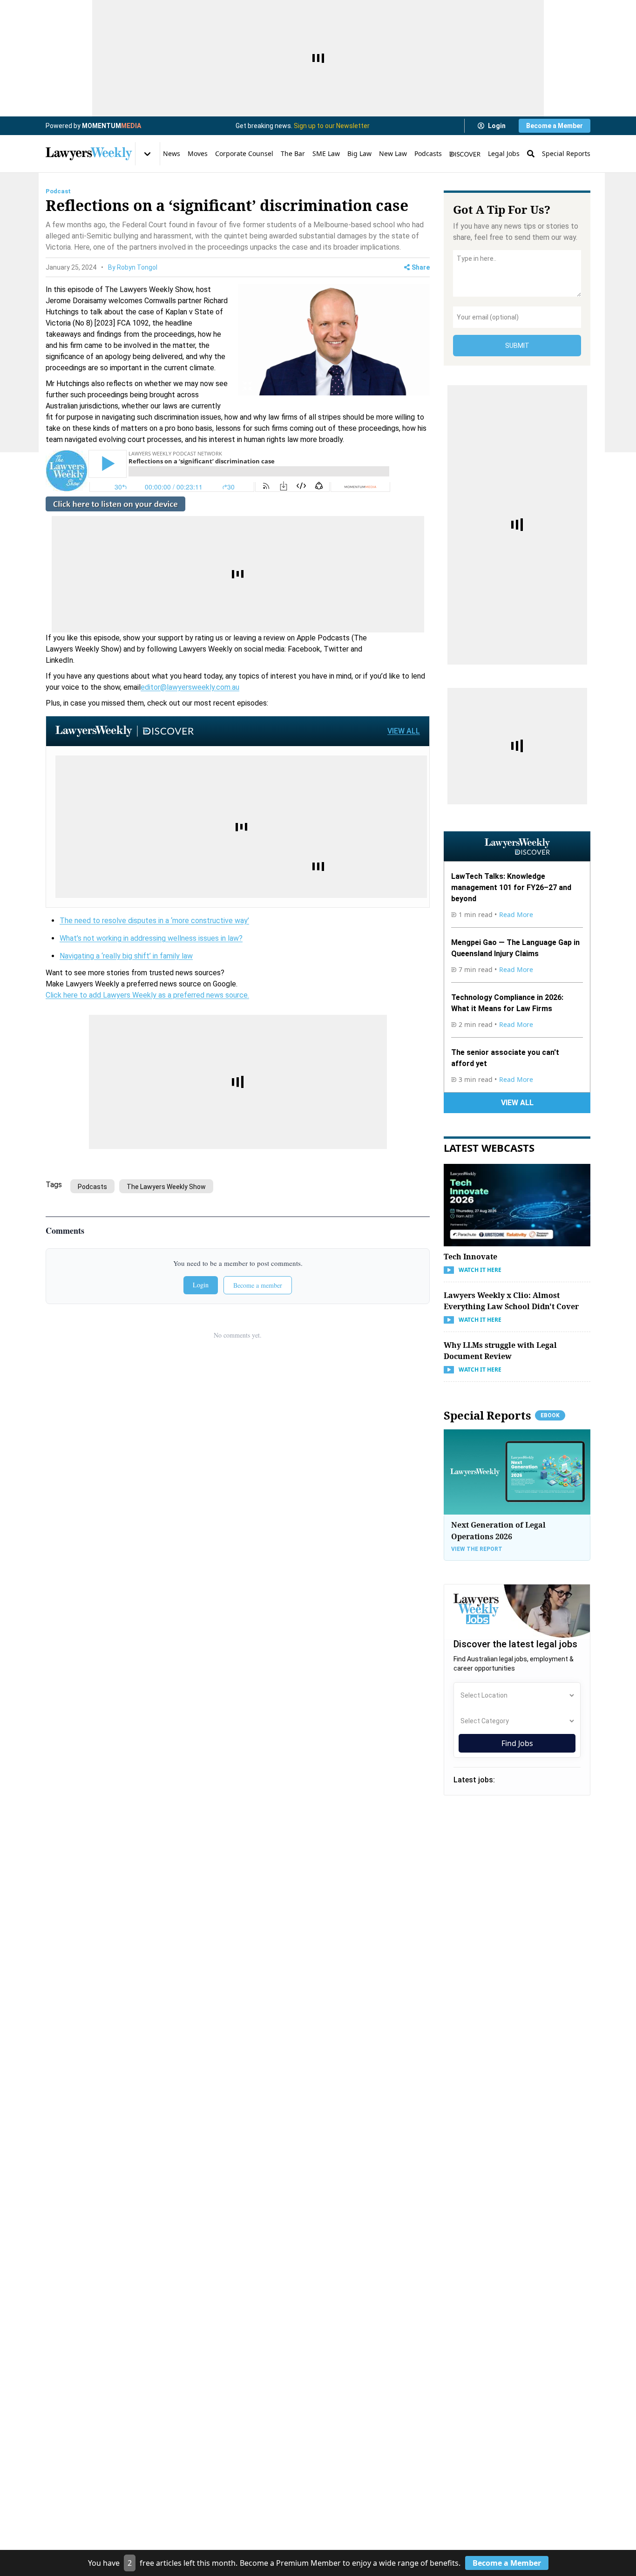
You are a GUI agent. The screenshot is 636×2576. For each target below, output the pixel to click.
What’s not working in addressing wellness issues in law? (151, 938)
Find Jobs (517, 1743)
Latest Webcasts (489, 1148)
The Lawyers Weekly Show (166, 1187)
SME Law (326, 153)
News (172, 153)
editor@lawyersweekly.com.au (190, 687)
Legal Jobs (504, 153)
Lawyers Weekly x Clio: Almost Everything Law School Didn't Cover (511, 1301)
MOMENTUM (112, 126)
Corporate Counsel (244, 153)
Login (497, 126)
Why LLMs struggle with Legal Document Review (500, 1351)
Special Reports (566, 153)
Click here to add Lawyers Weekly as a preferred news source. (147, 995)
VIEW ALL (404, 731)
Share (421, 267)
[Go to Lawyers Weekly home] (89, 154)
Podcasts (428, 153)
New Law (393, 153)
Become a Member (555, 126)
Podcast (58, 191)
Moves (198, 153)
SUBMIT (517, 346)
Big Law (359, 153)
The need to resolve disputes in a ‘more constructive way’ (154, 921)
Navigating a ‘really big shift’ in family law (126, 956)
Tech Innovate (470, 1257)
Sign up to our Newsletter (332, 126)
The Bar (293, 153)
